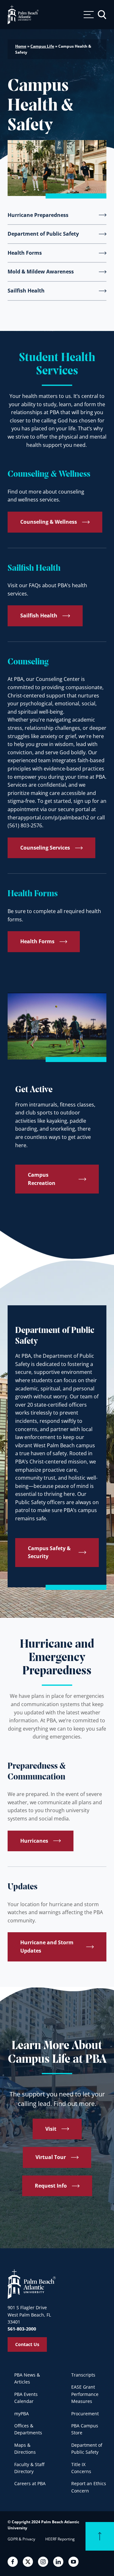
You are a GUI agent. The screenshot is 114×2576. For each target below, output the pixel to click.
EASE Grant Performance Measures (85, 2394)
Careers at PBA (30, 2483)
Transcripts (83, 2375)
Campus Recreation (42, 1179)
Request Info (51, 2186)
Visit (51, 2129)
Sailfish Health (26, 291)
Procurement (85, 2414)
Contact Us (27, 2344)
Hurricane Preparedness (38, 215)
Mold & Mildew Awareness (41, 272)
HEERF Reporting (60, 2539)
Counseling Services (45, 848)
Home (21, 46)
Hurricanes (34, 1841)
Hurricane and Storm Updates (47, 1947)
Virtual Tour (51, 2157)
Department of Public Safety (43, 234)
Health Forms (25, 253)
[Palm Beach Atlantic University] (32, 2284)
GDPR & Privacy (21, 2539)
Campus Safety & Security (49, 1552)
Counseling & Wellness (49, 522)
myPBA (22, 2414)
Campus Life (42, 46)
